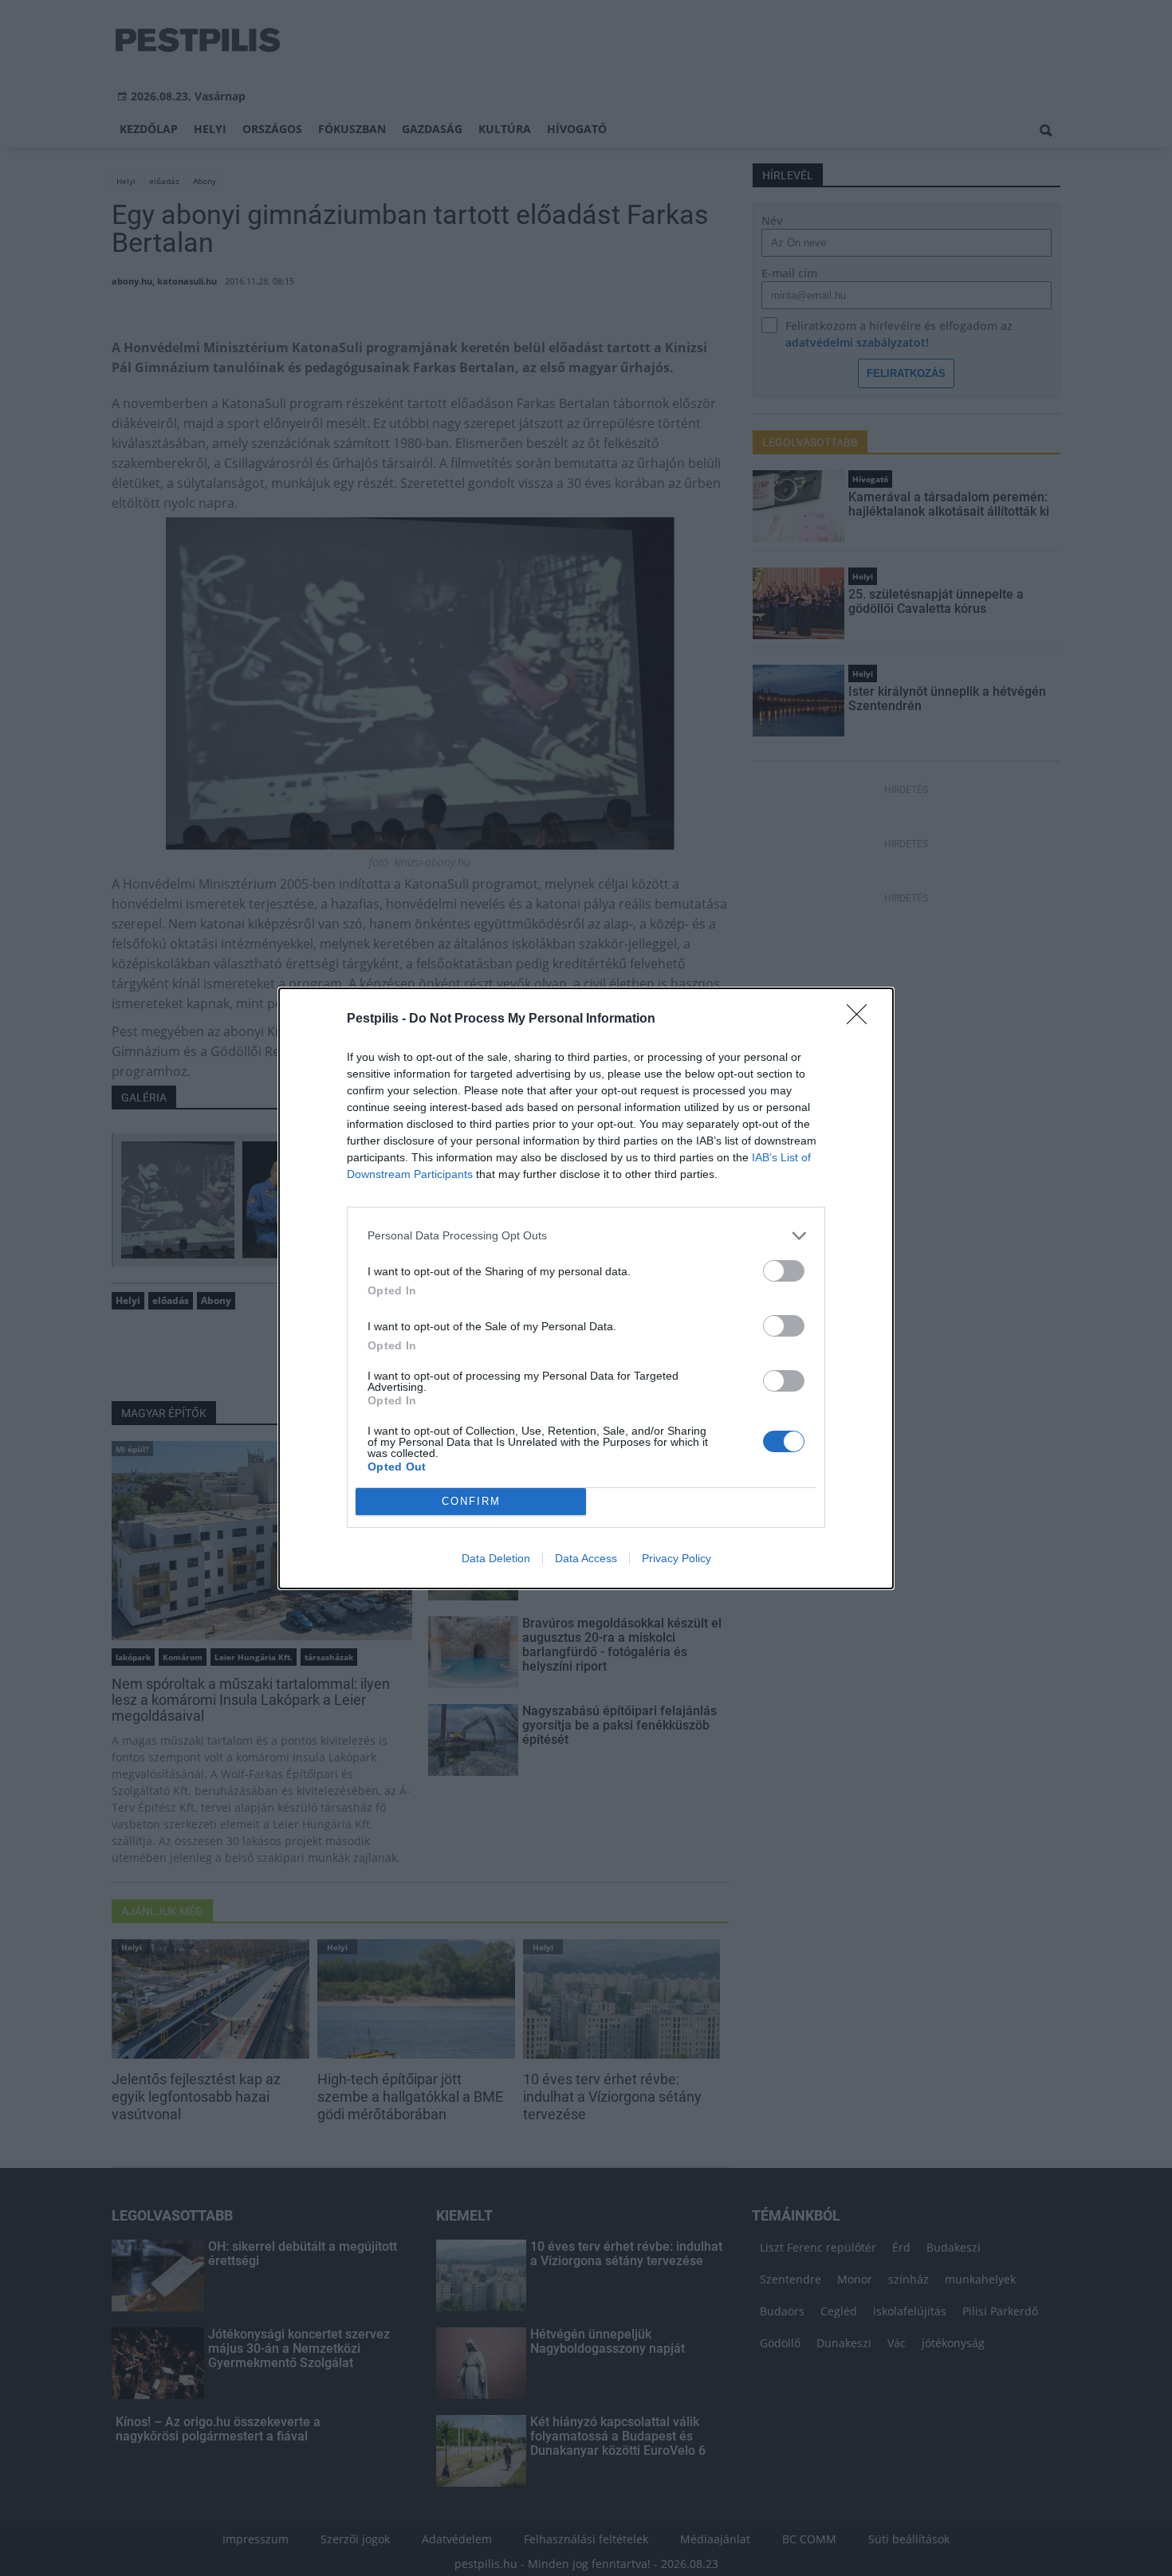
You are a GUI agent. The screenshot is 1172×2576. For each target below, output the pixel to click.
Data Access (586, 1558)
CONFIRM (471, 1501)
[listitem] (586, 1236)
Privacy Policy (676, 1558)
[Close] (862, 1019)
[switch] (784, 1271)
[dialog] (586, 1288)
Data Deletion (496, 1558)
